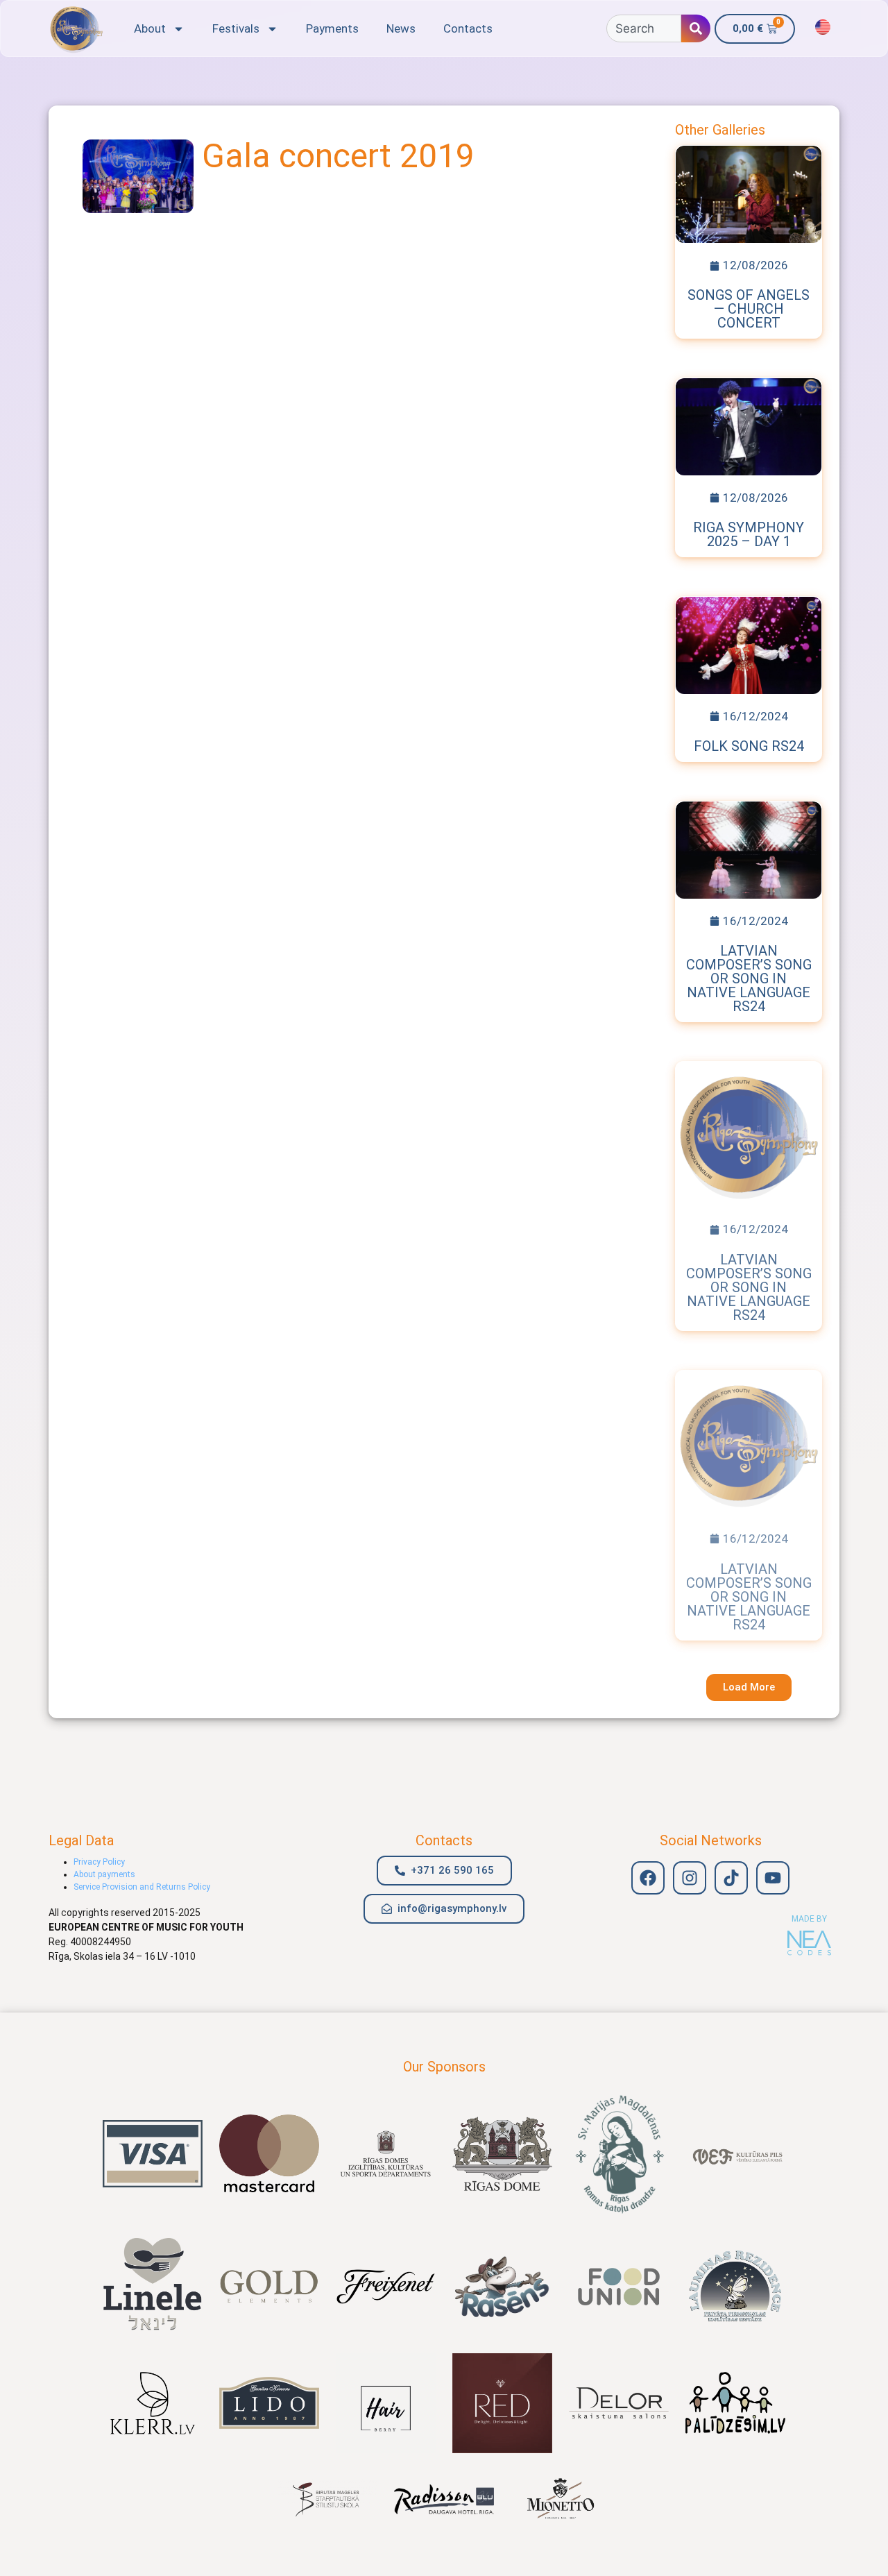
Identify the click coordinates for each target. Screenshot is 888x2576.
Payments (332, 28)
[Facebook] (648, 1878)
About (150, 28)
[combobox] (644, 28)
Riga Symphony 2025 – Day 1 (749, 534)
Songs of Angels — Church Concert (749, 309)
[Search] (696, 28)
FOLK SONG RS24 (749, 746)
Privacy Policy (99, 1862)
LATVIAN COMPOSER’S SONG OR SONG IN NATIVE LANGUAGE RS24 (749, 978)
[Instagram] (690, 1878)
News (401, 28)
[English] (823, 27)
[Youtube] (773, 1878)
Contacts (468, 28)
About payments (104, 1874)
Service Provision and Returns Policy (142, 1887)
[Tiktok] (731, 1878)
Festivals (236, 28)
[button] (749, 1687)
